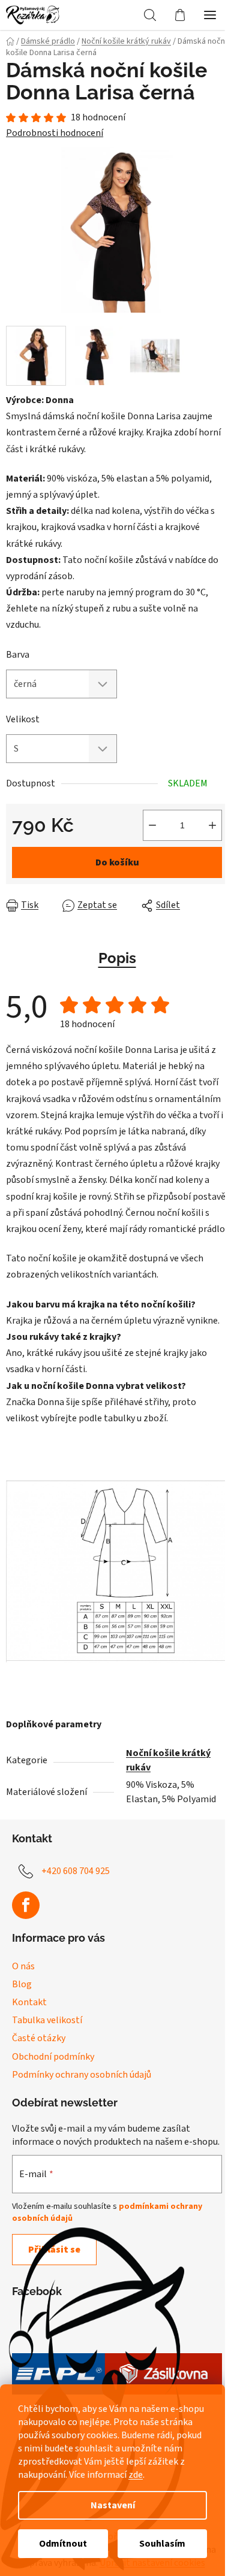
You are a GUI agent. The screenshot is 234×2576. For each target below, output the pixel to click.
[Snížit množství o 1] (152, 825)
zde (136, 2475)
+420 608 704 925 (76, 1871)
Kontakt (29, 2002)
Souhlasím (162, 2544)
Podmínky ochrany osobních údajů (82, 2075)
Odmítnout (63, 2544)
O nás (23, 1966)
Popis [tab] (117, 958)
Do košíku (117, 862)
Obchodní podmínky (53, 2057)
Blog (22, 1984)
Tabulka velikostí (47, 2020)
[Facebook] (26, 1905)
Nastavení (113, 2505)
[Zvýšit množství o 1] (212, 825)
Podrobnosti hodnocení (55, 133)
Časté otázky (39, 2038)
